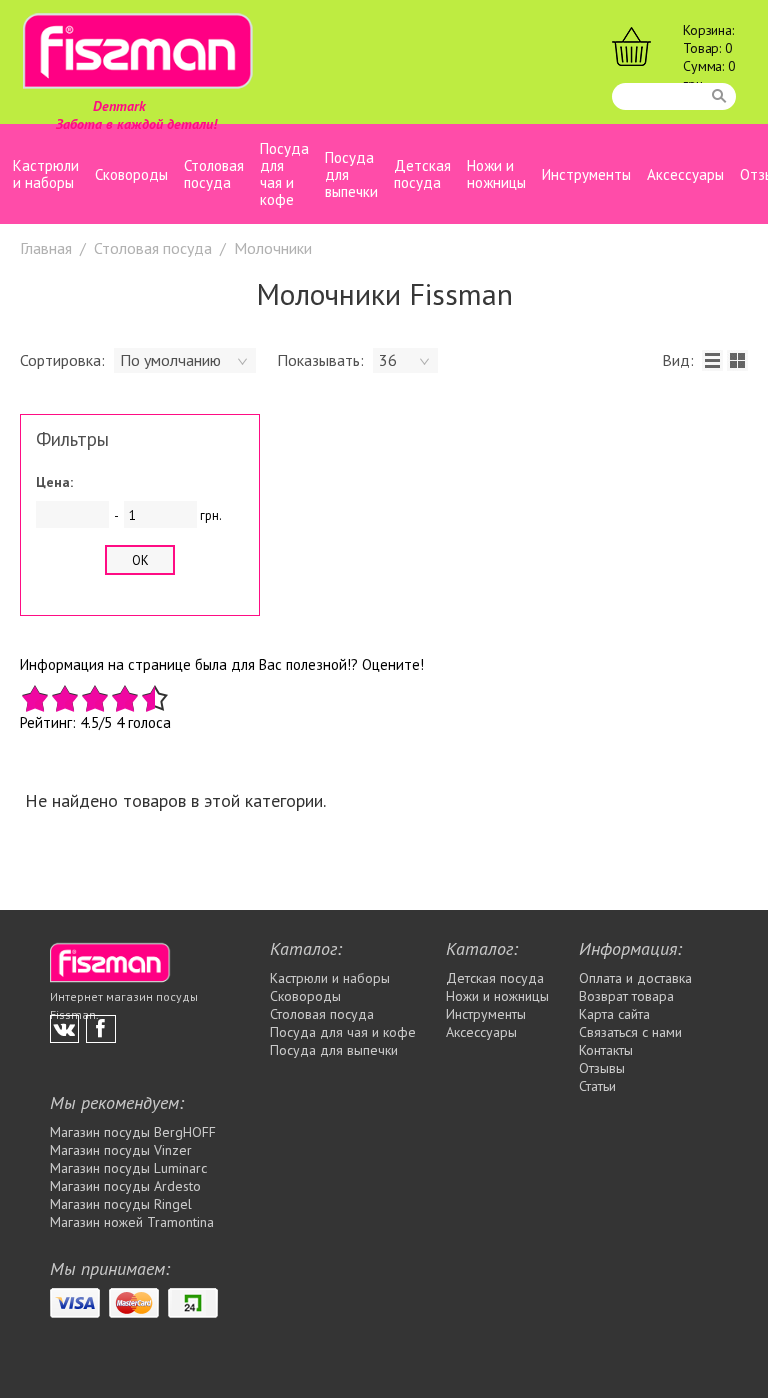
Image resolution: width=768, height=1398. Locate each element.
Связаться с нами (630, 1032)
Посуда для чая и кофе (284, 174)
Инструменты (586, 174)
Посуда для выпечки (351, 174)
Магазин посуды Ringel (121, 1204)
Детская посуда (422, 174)
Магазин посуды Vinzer (121, 1150)
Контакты (606, 1050)
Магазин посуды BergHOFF (133, 1132)
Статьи (597, 1086)
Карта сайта (614, 1014)
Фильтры (72, 440)
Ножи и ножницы (496, 174)
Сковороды (131, 174)
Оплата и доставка (635, 978)
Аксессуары (685, 174)
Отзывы (602, 1068)
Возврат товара (626, 996)
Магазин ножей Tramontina (132, 1222)
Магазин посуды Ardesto (125, 1186)
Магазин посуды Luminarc (128, 1168)
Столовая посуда (214, 174)
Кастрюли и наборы (46, 174)
